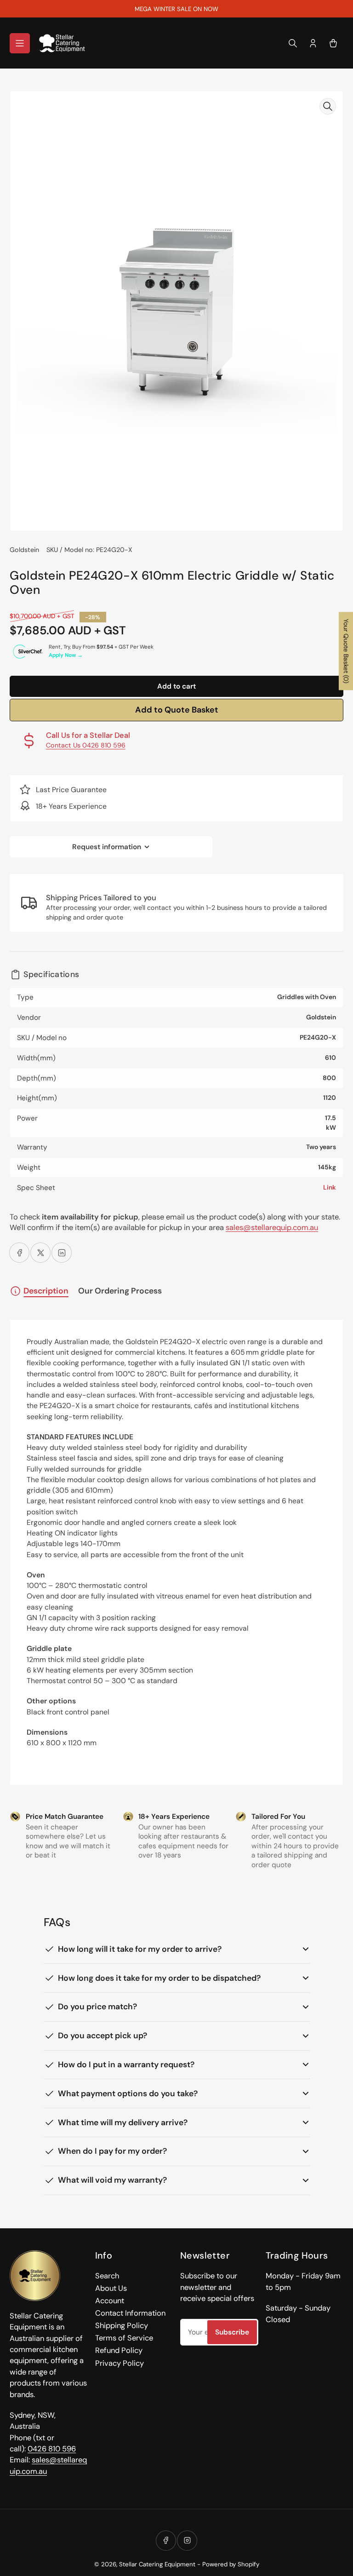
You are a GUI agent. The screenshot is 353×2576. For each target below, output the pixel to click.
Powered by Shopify (231, 2564)
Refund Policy (119, 2350)
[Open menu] (20, 43)
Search (107, 2276)
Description (46, 1291)
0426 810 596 (52, 2449)
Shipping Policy (122, 2326)
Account (110, 2301)
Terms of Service (124, 2338)
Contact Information (130, 2313)
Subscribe (232, 2332)
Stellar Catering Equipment (157, 2564)
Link (330, 1187)
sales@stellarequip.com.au (272, 1228)
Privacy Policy (120, 2363)
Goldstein (24, 550)
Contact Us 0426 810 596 (86, 745)
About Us (111, 2288)
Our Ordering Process (120, 1291)
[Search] (293, 43)
